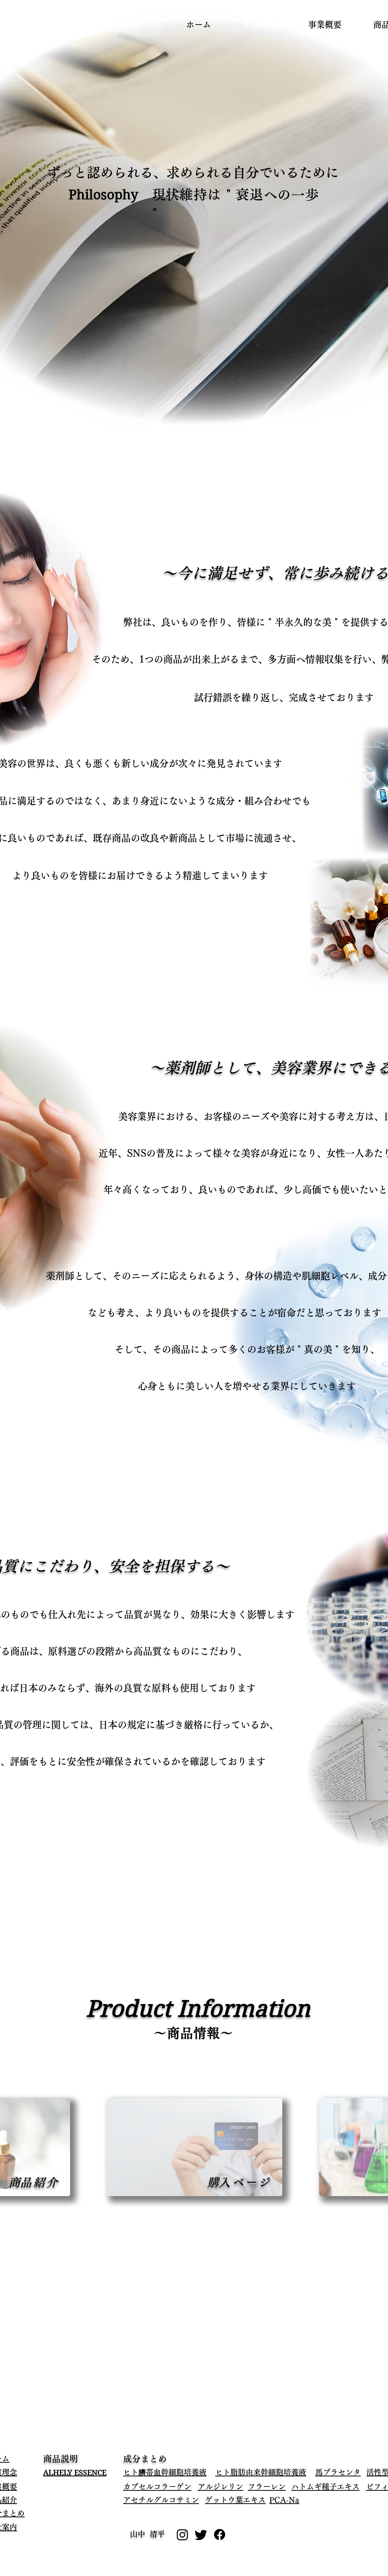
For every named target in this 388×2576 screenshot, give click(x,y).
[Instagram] (182, 2535)
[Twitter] (201, 2535)
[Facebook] (220, 2535)
